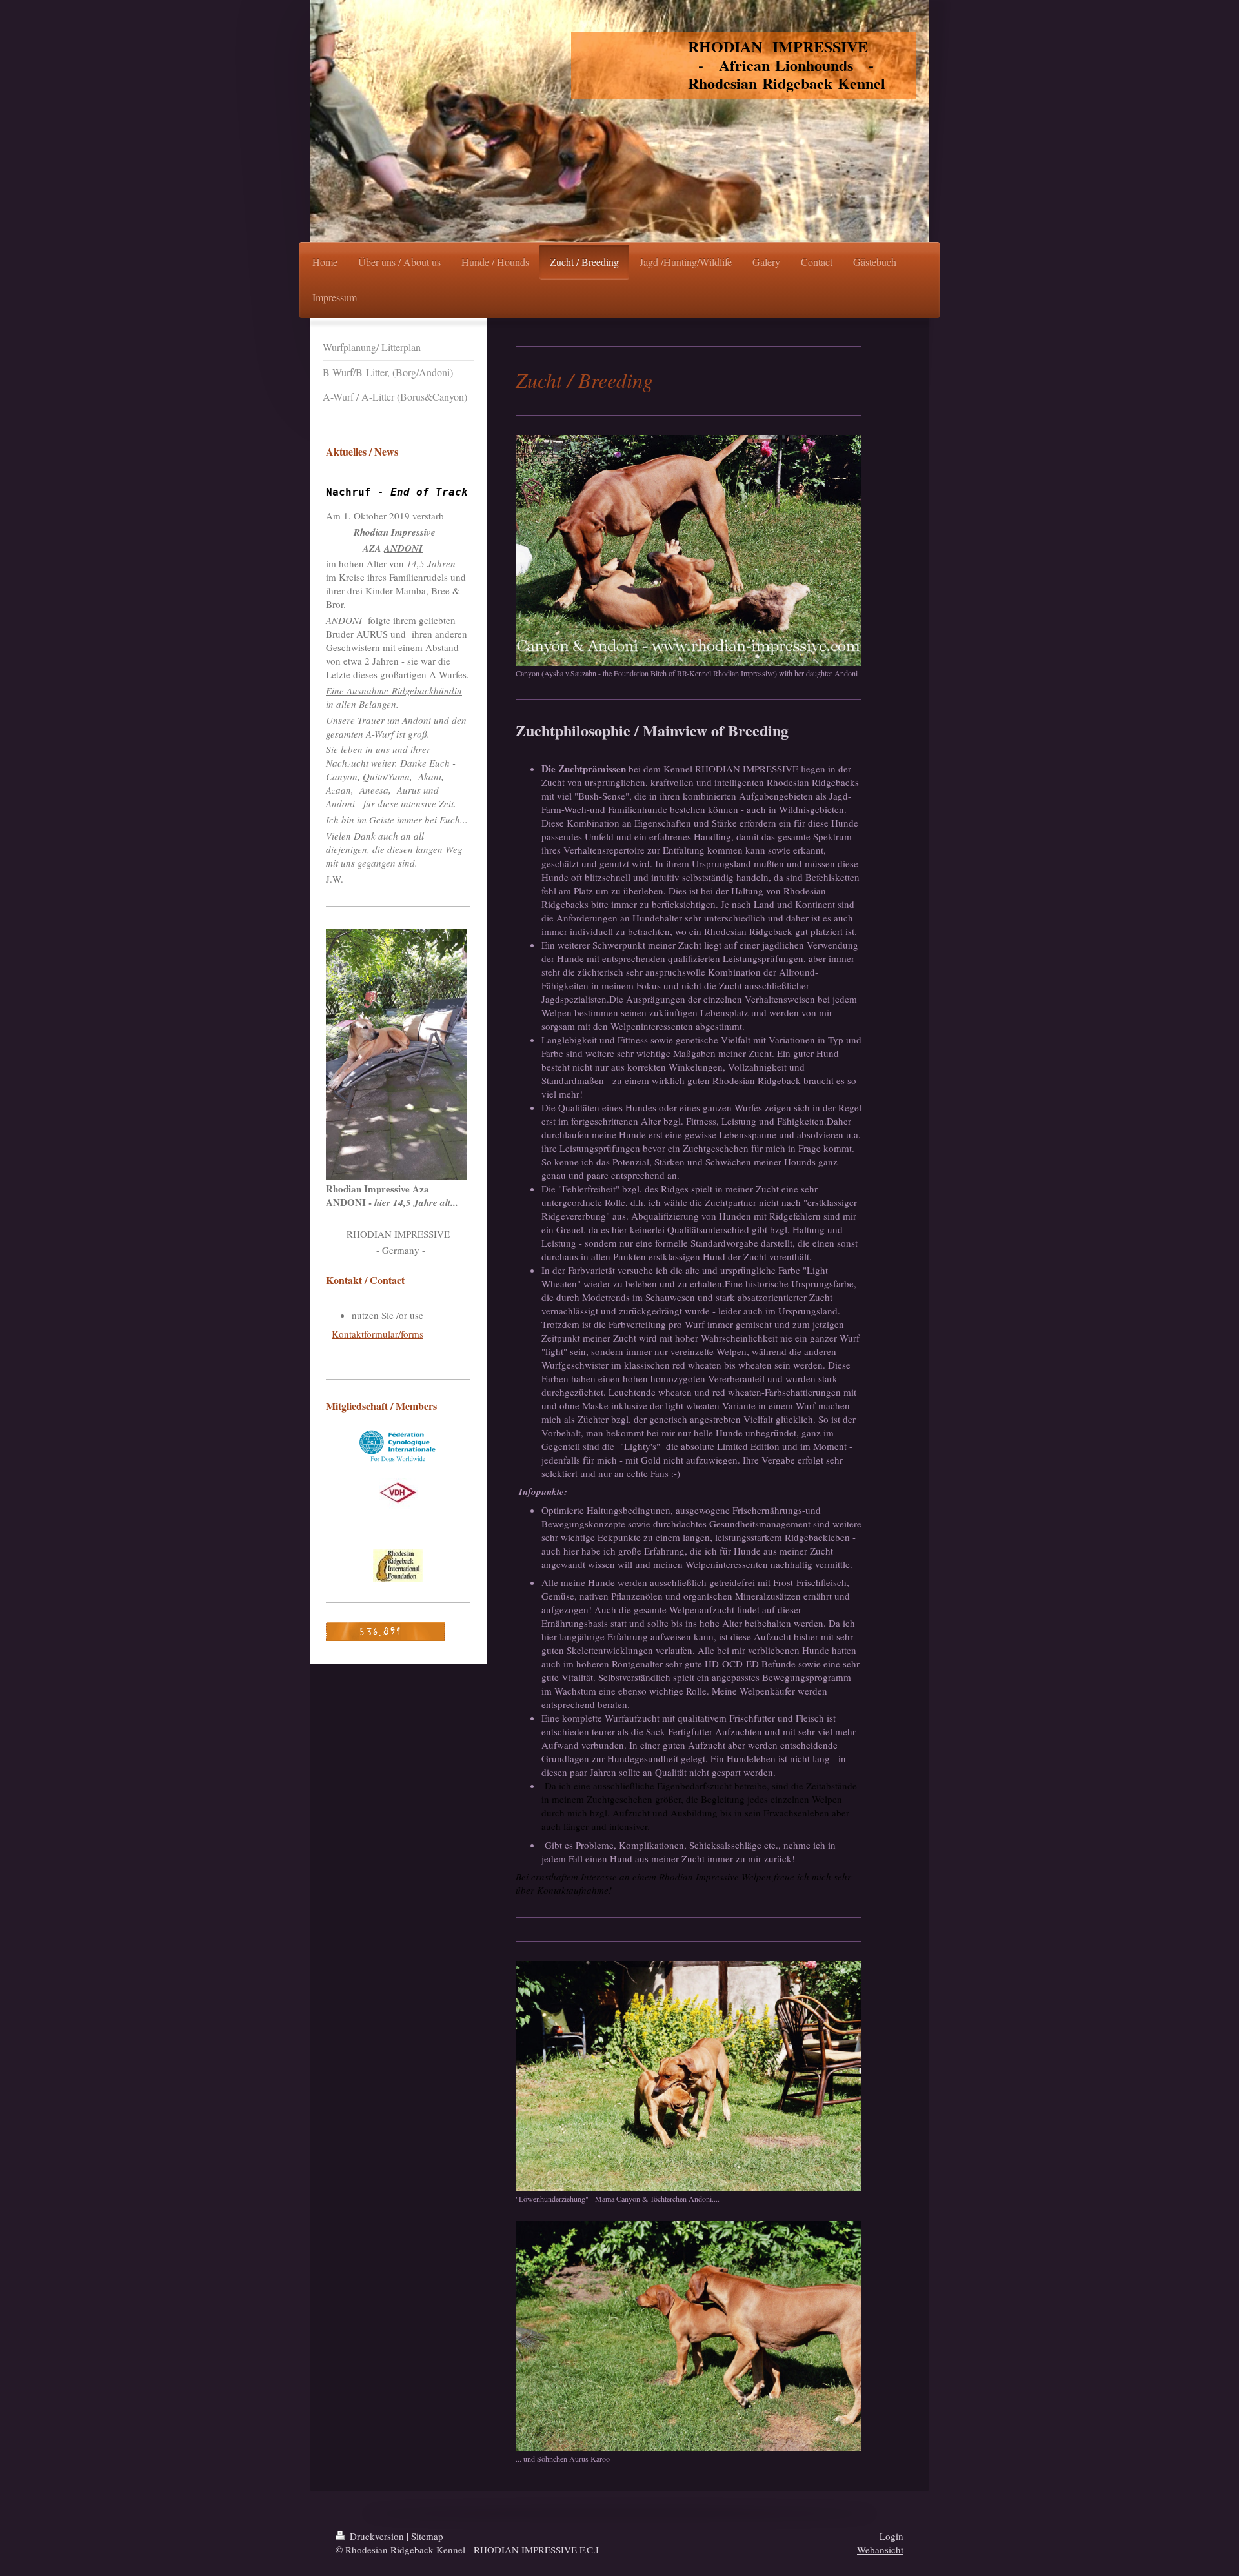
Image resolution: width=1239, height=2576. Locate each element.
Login (891, 2536)
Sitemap (427, 2536)
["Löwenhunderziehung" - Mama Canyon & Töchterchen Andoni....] (689, 2076)
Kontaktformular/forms (378, 1334)
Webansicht (880, 2550)
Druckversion (377, 2536)
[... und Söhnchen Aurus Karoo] (689, 2336)
